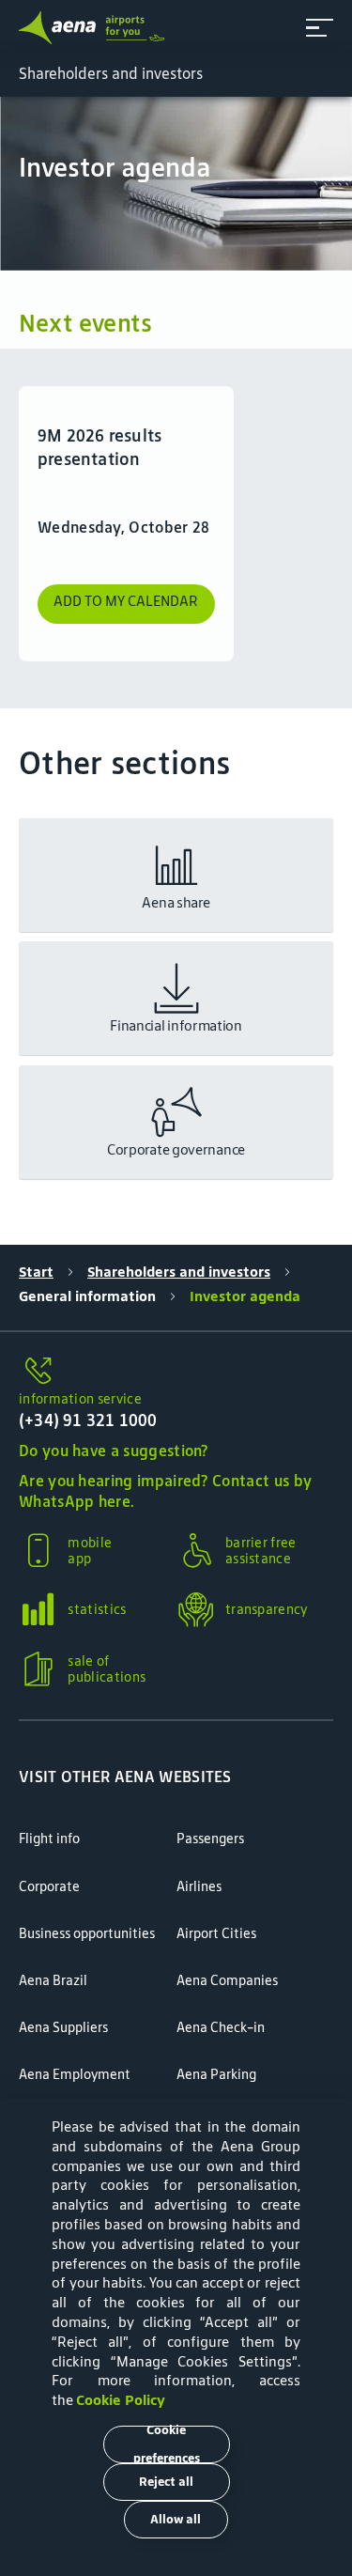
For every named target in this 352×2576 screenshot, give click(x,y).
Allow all (176, 2519)
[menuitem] (176, 173)
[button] (320, 28)
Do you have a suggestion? (114, 1451)
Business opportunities (87, 1933)
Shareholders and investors (179, 1272)
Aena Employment (75, 2074)
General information (87, 1296)
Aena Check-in (221, 2027)
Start (36, 1272)
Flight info (49, 1839)
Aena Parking (216, 2074)
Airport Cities (216, 1933)
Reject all (166, 2482)
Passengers (210, 1839)
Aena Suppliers (63, 2027)
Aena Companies (227, 1980)
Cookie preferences (167, 2444)
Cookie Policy (121, 2400)
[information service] (176, 1372)
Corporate (49, 1886)
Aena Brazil (53, 1980)
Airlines (199, 1886)
